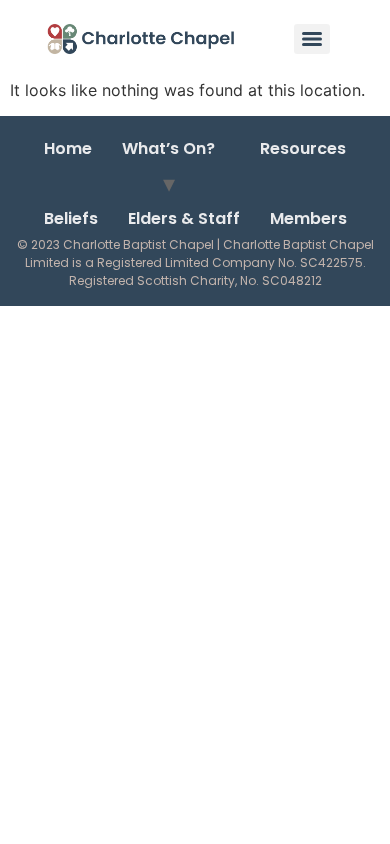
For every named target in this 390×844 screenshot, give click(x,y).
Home (68, 148)
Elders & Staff (184, 218)
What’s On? (168, 148)
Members (308, 218)
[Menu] (312, 39)
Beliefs (71, 218)
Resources (303, 148)
